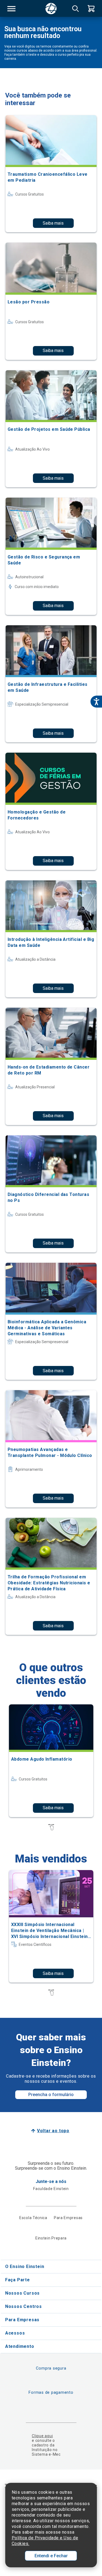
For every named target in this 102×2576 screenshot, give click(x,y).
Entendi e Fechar (51, 2556)
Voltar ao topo (53, 2131)
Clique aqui (42, 2436)
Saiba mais (53, 223)
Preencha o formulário (51, 2095)
